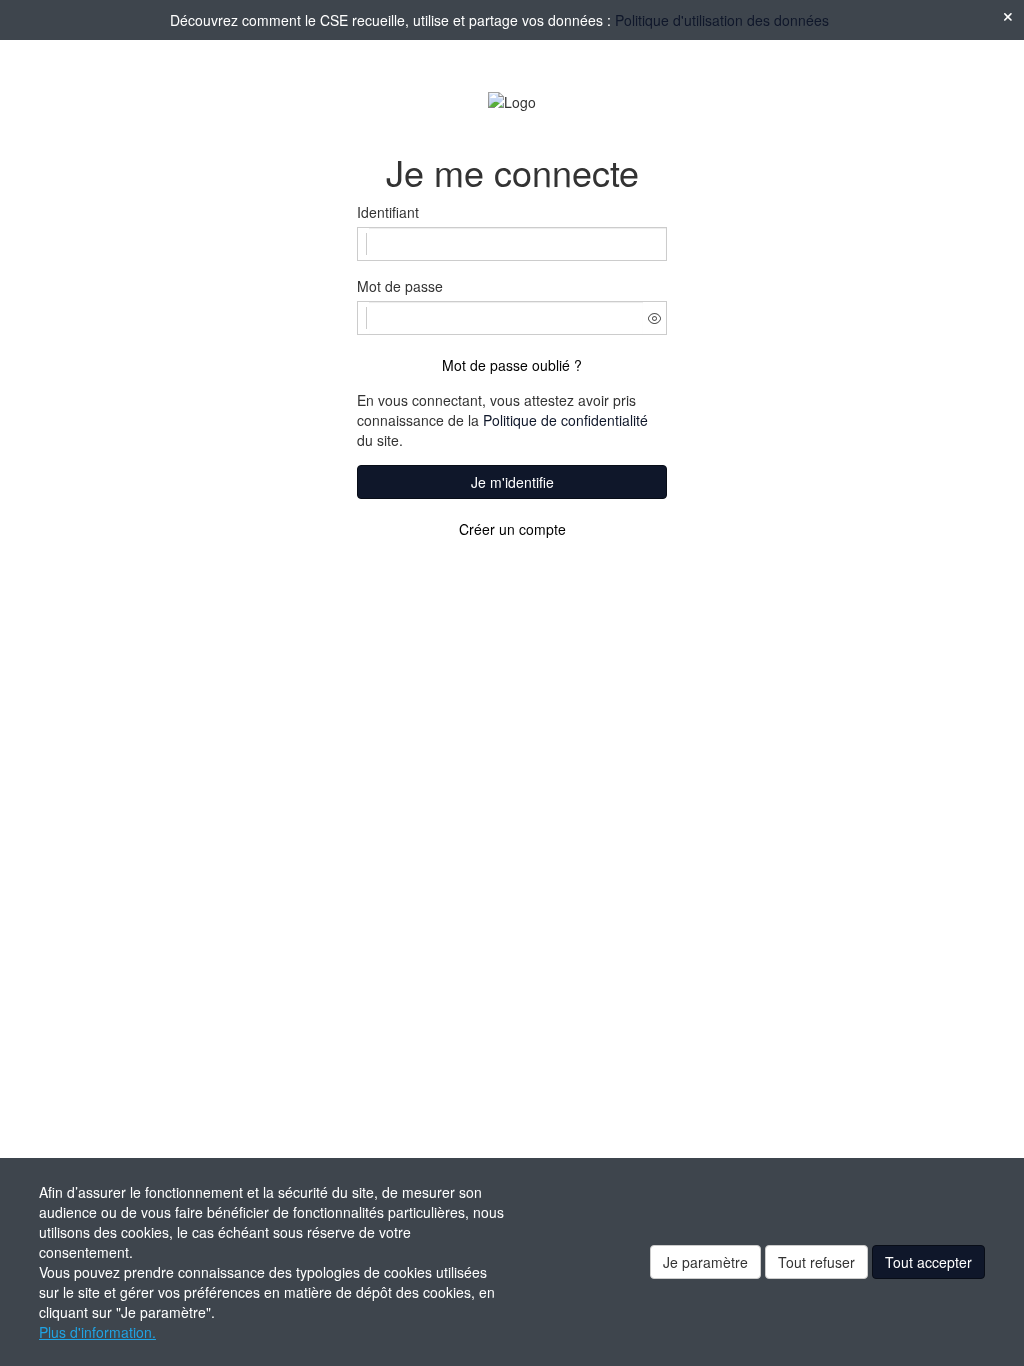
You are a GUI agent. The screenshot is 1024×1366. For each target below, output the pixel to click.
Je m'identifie (512, 482)
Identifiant (388, 212)
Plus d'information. (97, 1332)
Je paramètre (705, 1262)
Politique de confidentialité (565, 420)
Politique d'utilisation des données (722, 20)
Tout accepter (928, 1262)
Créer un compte (512, 529)
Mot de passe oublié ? (512, 365)
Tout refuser (816, 1262)
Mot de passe (400, 286)
